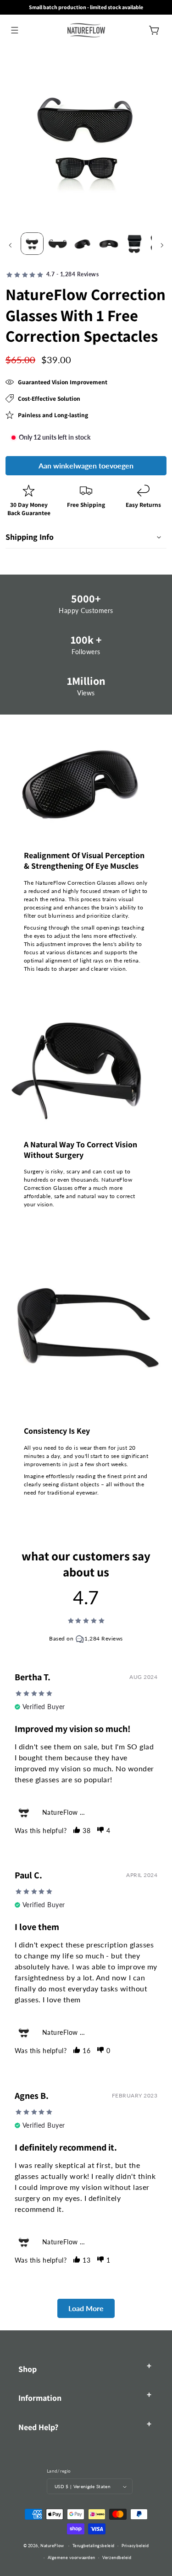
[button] (14, 30)
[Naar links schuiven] (10, 245)
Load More (86, 2308)
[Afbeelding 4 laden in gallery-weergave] (109, 244)
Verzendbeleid (117, 2557)
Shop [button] (28, 2369)
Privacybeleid (135, 2546)
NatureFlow (52, 2546)
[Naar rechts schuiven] (162, 245)
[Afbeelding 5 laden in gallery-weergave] (134, 244)
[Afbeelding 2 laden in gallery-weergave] (58, 244)
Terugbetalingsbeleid (94, 2546)
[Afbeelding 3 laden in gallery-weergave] (83, 244)
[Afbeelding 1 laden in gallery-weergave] (32, 244)
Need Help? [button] (38, 2427)
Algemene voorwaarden (72, 2557)
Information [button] (40, 2398)
